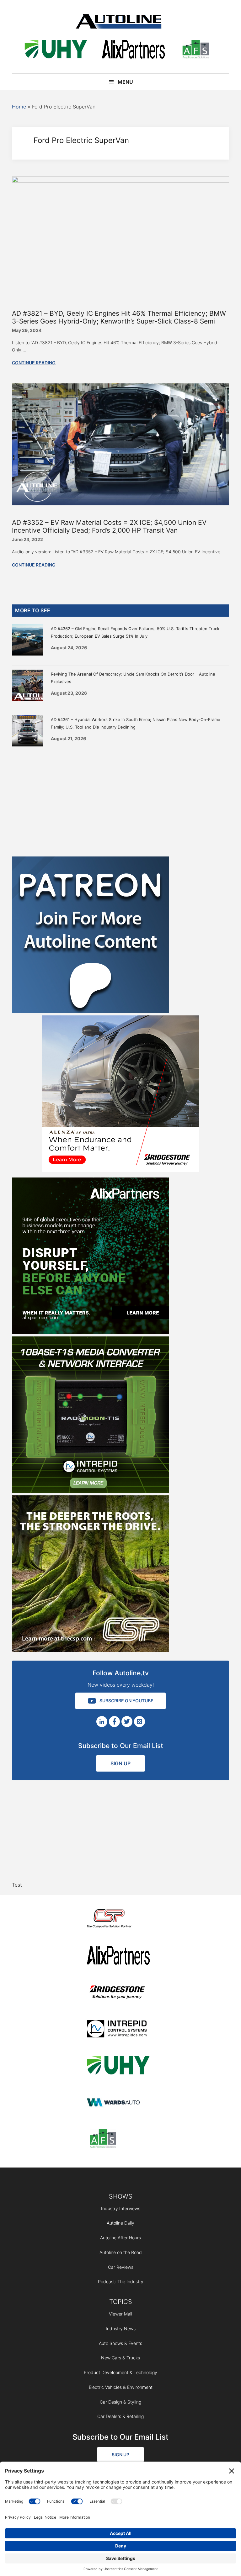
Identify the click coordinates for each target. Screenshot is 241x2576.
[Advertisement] (120, 800)
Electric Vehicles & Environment (121, 2387)
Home (19, 107)
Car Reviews (121, 2267)
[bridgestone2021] (118, 1993)
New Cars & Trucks (120, 2358)
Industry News (121, 2328)
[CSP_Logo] (118, 1920)
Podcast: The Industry (121, 2281)
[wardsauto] (118, 2103)
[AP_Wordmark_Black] (133, 50)
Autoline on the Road (121, 2252)
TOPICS (121, 2302)
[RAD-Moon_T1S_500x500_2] (90, 1491)
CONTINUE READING (34, 363)
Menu (125, 82)
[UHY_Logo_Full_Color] (56, 50)
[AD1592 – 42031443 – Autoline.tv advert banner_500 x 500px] (90, 1332)
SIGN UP (120, 1763)
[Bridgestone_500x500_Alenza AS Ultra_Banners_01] (120, 1170)
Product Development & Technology (120, 2372)
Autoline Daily (120, 2223)
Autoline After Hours (120, 2238)
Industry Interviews (121, 2208)
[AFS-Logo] (195, 50)
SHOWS (121, 2196)
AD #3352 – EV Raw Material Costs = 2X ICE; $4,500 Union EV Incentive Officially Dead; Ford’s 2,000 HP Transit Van (109, 526)
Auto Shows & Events (120, 2343)
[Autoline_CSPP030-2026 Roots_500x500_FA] (90, 1650)
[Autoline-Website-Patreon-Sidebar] (90, 1011)
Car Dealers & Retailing (120, 2416)
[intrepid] (118, 2030)
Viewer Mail (120, 2314)
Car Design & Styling (120, 2402)
